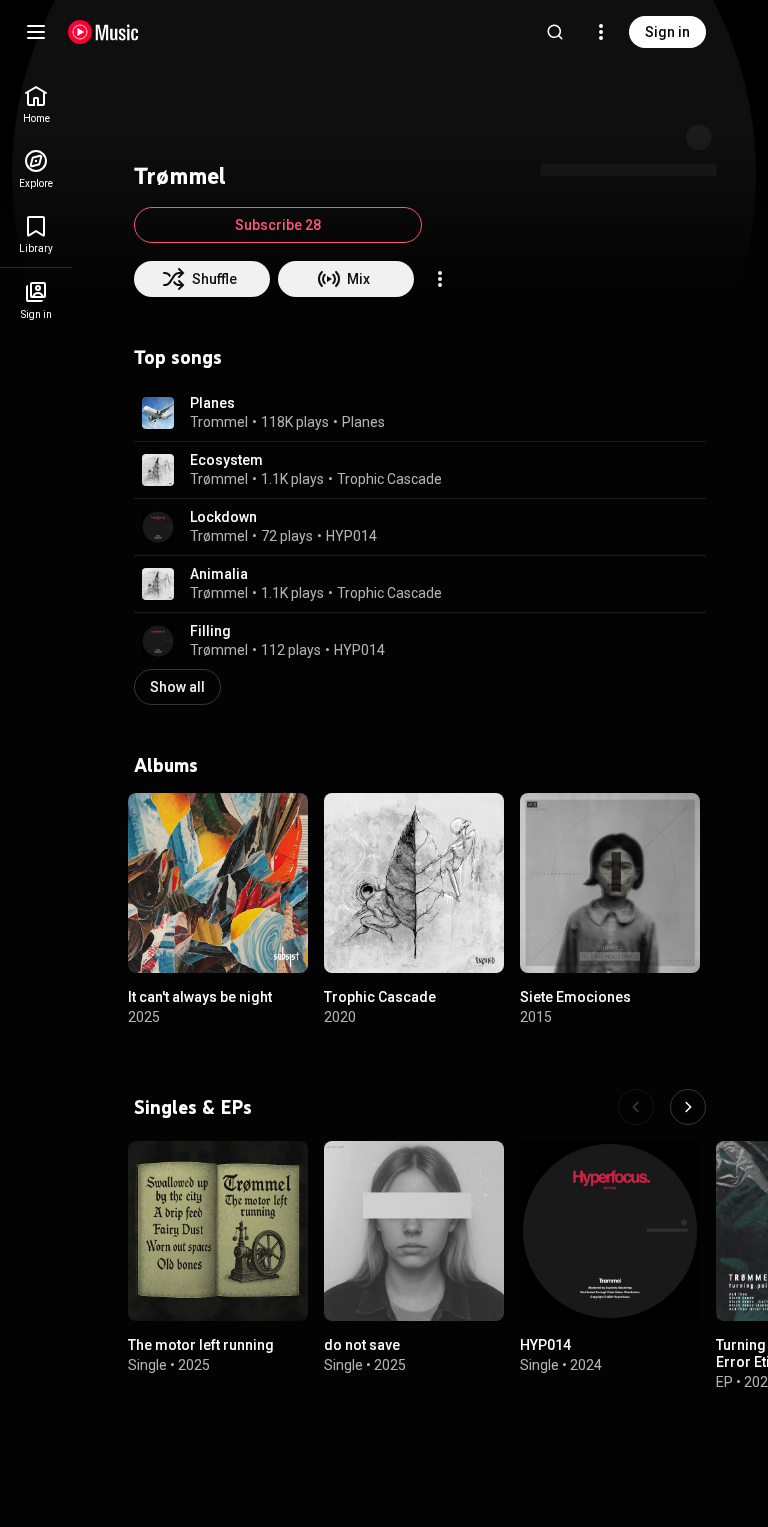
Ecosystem (226, 460)
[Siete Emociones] (610, 883)
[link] (36, 104)
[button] (158, 413)
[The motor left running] (218, 1231)
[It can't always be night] (218, 883)
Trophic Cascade (389, 479)
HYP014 (351, 536)
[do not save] (414, 1231)
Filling (210, 631)
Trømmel (219, 479)
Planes (212, 403)
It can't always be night (200, 997)
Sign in (667, 32)
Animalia (219, 574)
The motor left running (201, 1345)
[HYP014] (610, 1231)
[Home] (103, 32)
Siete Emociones (575, 997)
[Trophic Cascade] (414, 883)
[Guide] (36, 32)
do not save (362, 1345)
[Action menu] (440, 279)
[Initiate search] (555, 32)
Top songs (178, 357)
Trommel (219, 422)
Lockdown (223, 517)
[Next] (688, 1107)
